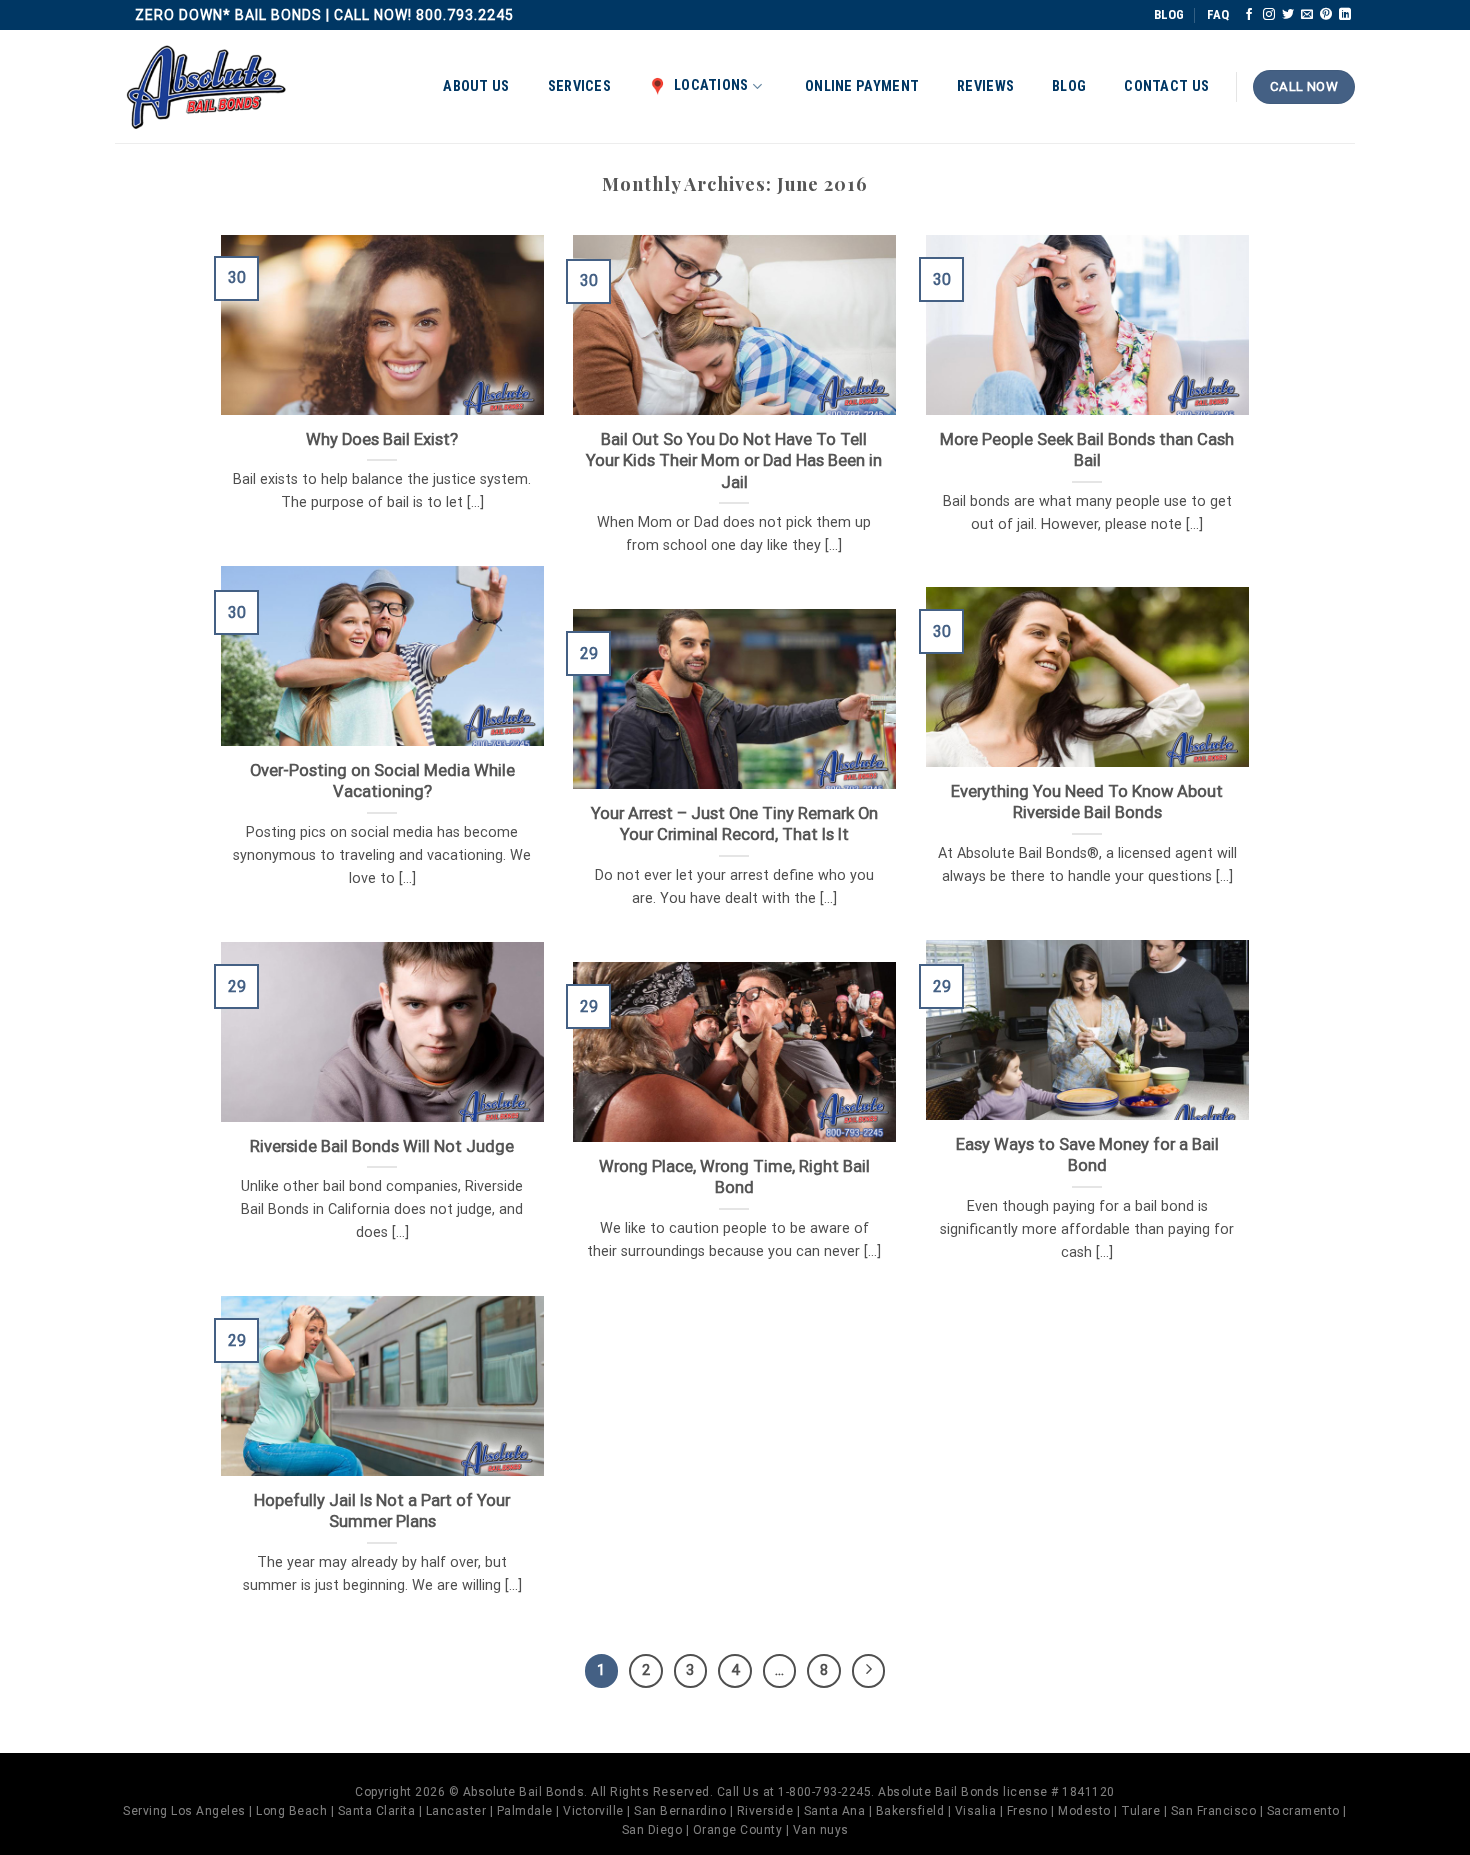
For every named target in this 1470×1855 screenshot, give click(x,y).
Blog (1069, 86)
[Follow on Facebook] (1249, 15)
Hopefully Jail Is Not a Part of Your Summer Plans (382, 1511)
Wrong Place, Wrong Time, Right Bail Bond (734, 1177)
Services (579, 86)
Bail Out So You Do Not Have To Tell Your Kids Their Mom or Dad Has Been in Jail (734, 461)
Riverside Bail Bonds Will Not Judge (382, 1146)
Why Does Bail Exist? (382, 439)
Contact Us (1166, 86)
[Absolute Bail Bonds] (207, 87)
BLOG (1169, 14)
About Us (476, 86)
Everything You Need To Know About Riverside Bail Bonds (1087, 802)
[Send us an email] (1307, 15)
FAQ (1218, 14)
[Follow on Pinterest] (1326, 15)
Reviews (985, 86)
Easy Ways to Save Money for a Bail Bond (1087, 1155)
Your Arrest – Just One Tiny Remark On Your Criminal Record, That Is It (734, 824)
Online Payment (862, 86)
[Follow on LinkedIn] (1345, 15)
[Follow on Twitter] (1288, 15)
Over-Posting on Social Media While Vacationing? (382, 781)
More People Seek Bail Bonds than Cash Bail (1087, 450)
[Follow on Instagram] (1269, 15)
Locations (711, 85)
